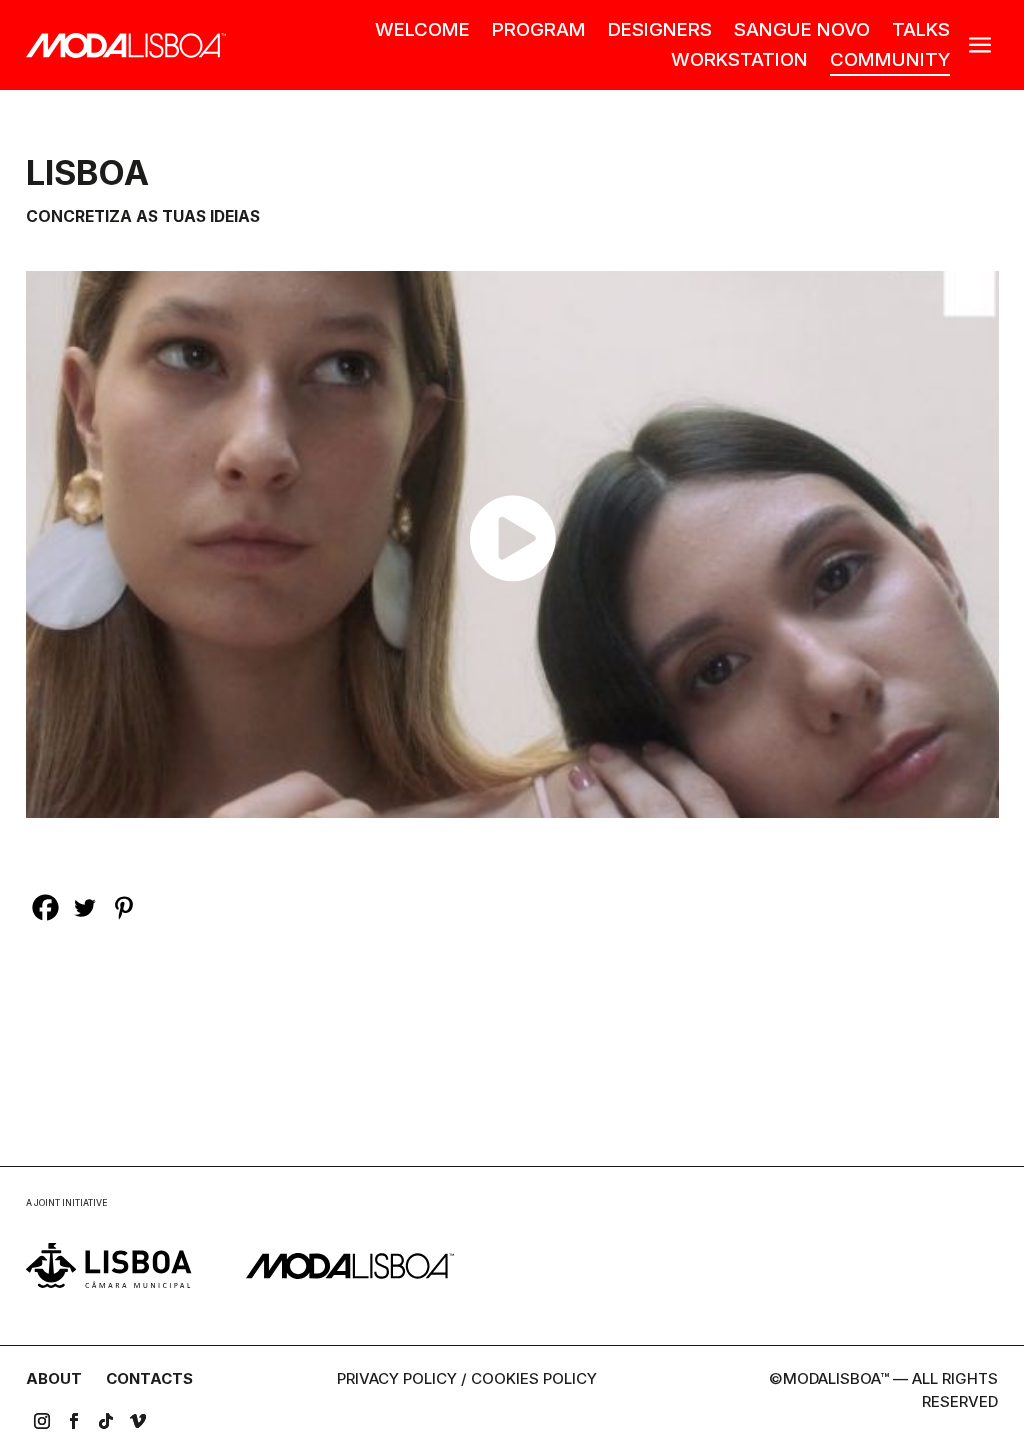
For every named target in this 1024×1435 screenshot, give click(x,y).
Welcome (422, 31)
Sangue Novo (802, 31)
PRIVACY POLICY (397, 1378)
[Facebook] (45, 907)
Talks (921, 31)
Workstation (739, 61)
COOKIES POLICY (534, 1378)
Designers (660, 31)
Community (890, 61)
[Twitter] (84, 907)
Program (539, 31)
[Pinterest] (123, 907)
